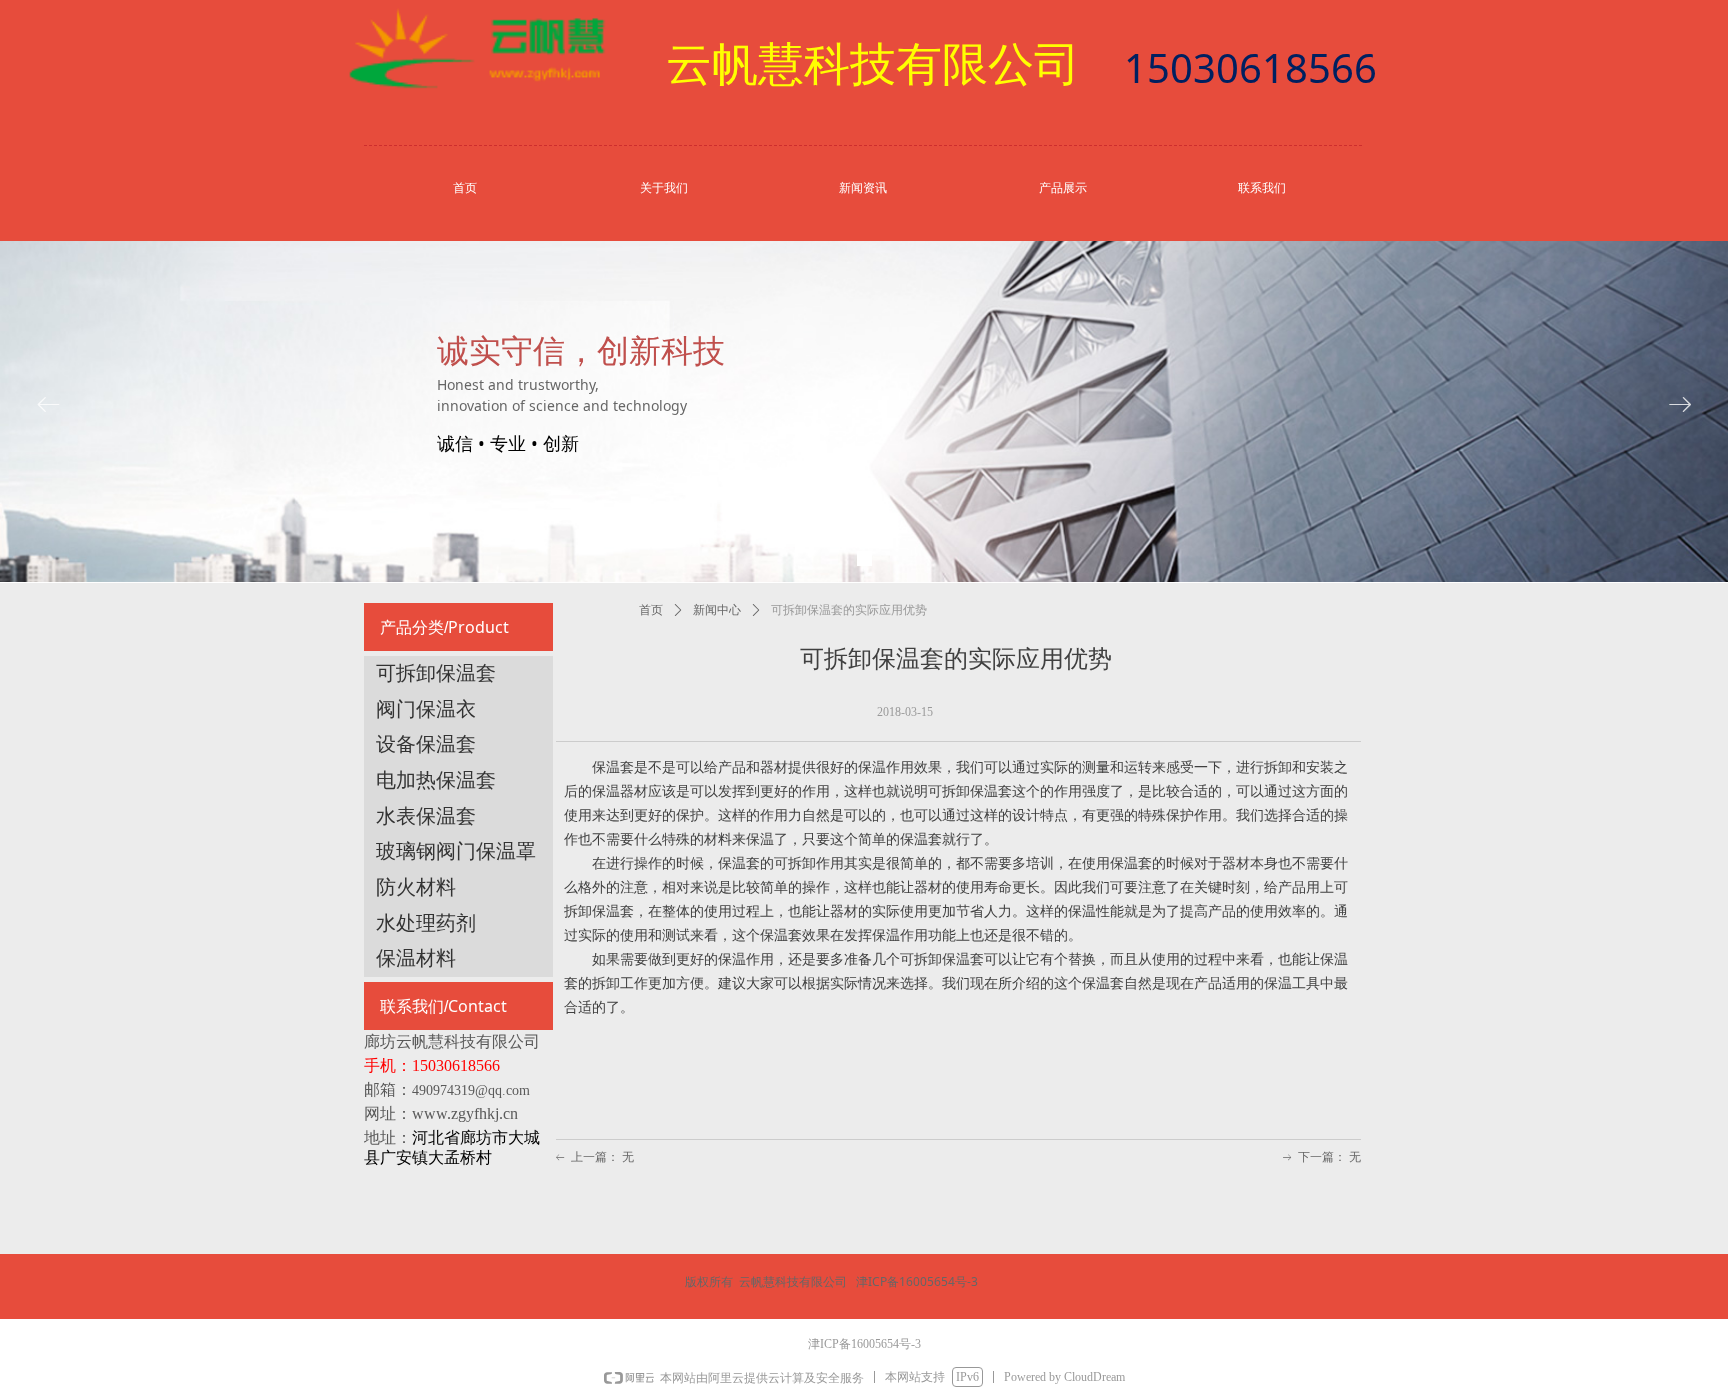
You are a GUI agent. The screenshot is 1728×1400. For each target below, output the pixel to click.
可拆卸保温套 (436, 673)
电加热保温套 (436, 780)
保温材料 (416, 958)
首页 (651, 610)
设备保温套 (426, 744)
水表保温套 (426, 816)
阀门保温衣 (426, 709)
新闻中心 (717, 610)
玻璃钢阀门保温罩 (456, 851)
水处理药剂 (426, 923)
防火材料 (416, 887)
